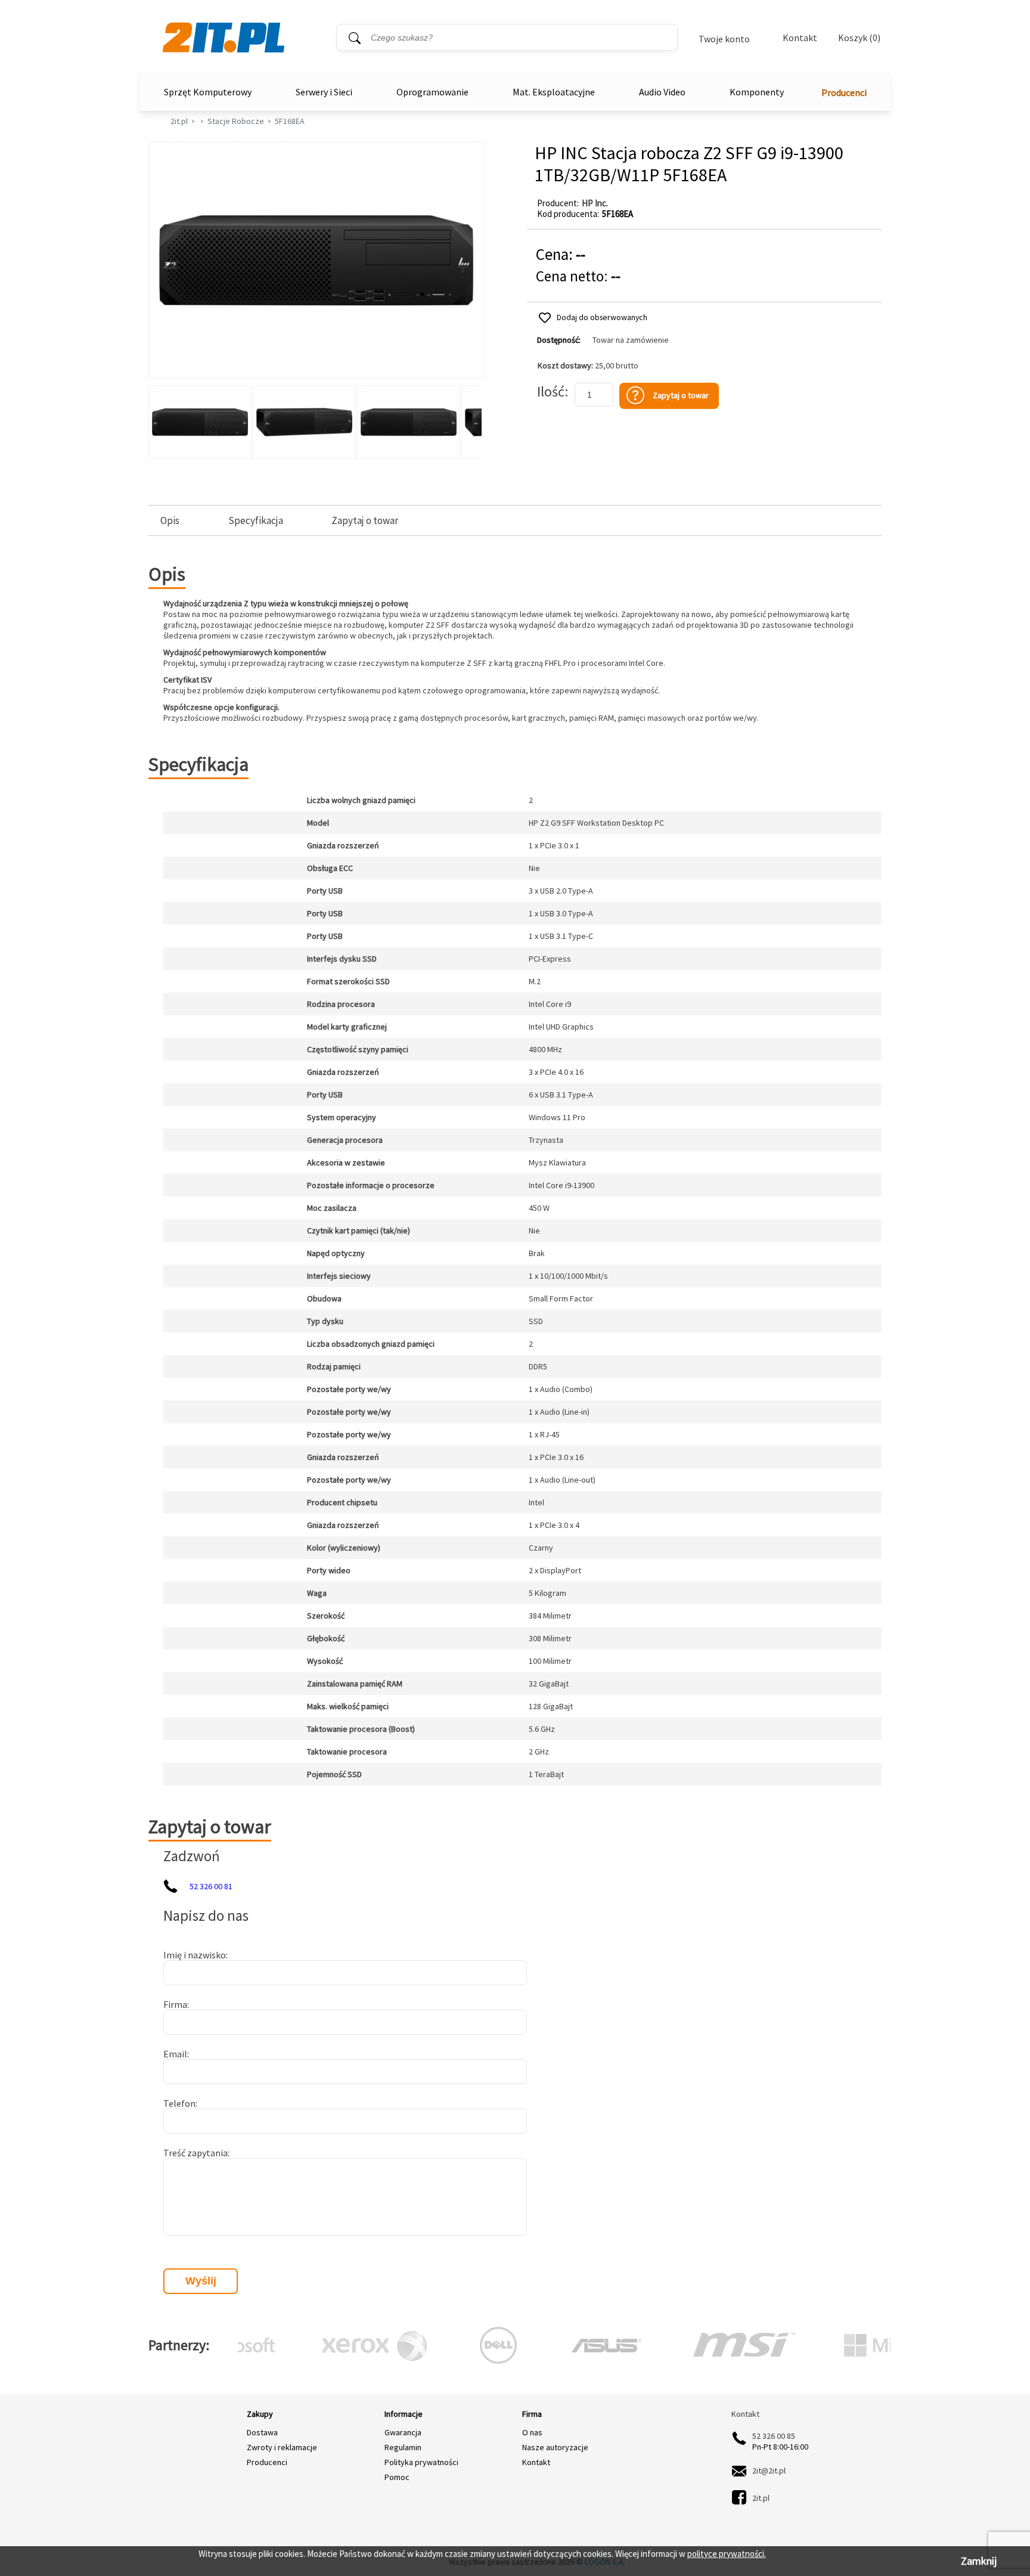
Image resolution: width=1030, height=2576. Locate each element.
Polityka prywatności (421, 2462)
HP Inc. (595, 203)
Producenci (844, 92)
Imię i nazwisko (195, 1955)
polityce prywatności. (727, 2554)
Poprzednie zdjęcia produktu (160, 419)
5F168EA (290, 121)
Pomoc (397, 2477)
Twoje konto (724, 39)
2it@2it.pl (769, 2470)
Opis (170, 521)
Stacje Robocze (236, 121)
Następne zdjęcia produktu (471, 419)
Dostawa (262, 2432)
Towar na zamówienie (631, 340)
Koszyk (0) (859, 38)
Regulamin (403, 2447)
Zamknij (979, 2561)
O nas (532, 2432)
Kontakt (800, 38)
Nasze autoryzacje (555, 2447)
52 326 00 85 (774, 2436)
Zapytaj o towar (365, 521)
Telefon (179, 2103)
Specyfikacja (256, 521)
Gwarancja (403, 2432)
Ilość (551, 391)
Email (175, 2054)
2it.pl (179, 121)
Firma (175, 2004)
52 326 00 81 (211, 1886)
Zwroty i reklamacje (282, 2447)
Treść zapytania (196, 2153)
